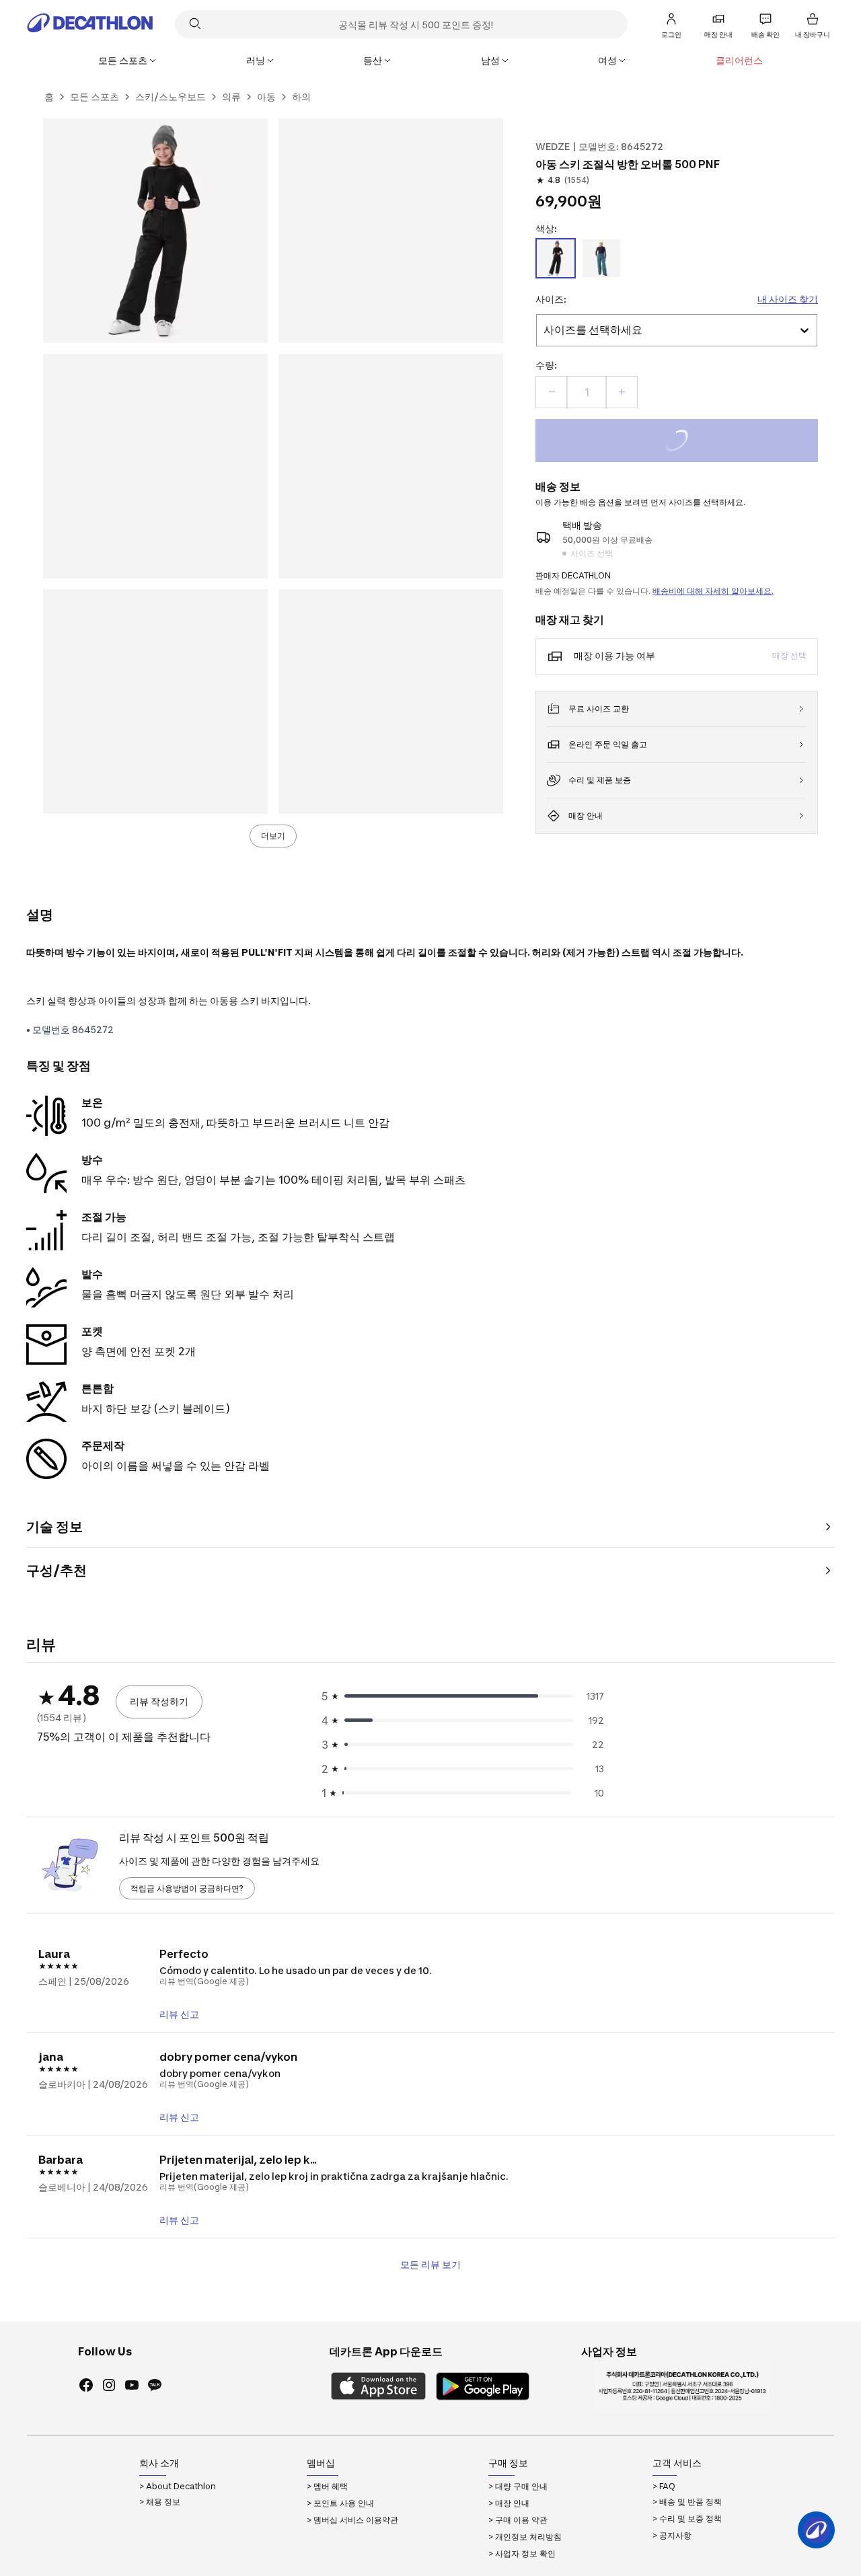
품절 (695, 442)
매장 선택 (789, 655)
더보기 (273, 836)
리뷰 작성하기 (159, 1701)
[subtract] (552, 392)
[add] (622, 392)
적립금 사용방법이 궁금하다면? (187, 1888)
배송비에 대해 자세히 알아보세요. (713, 591)
